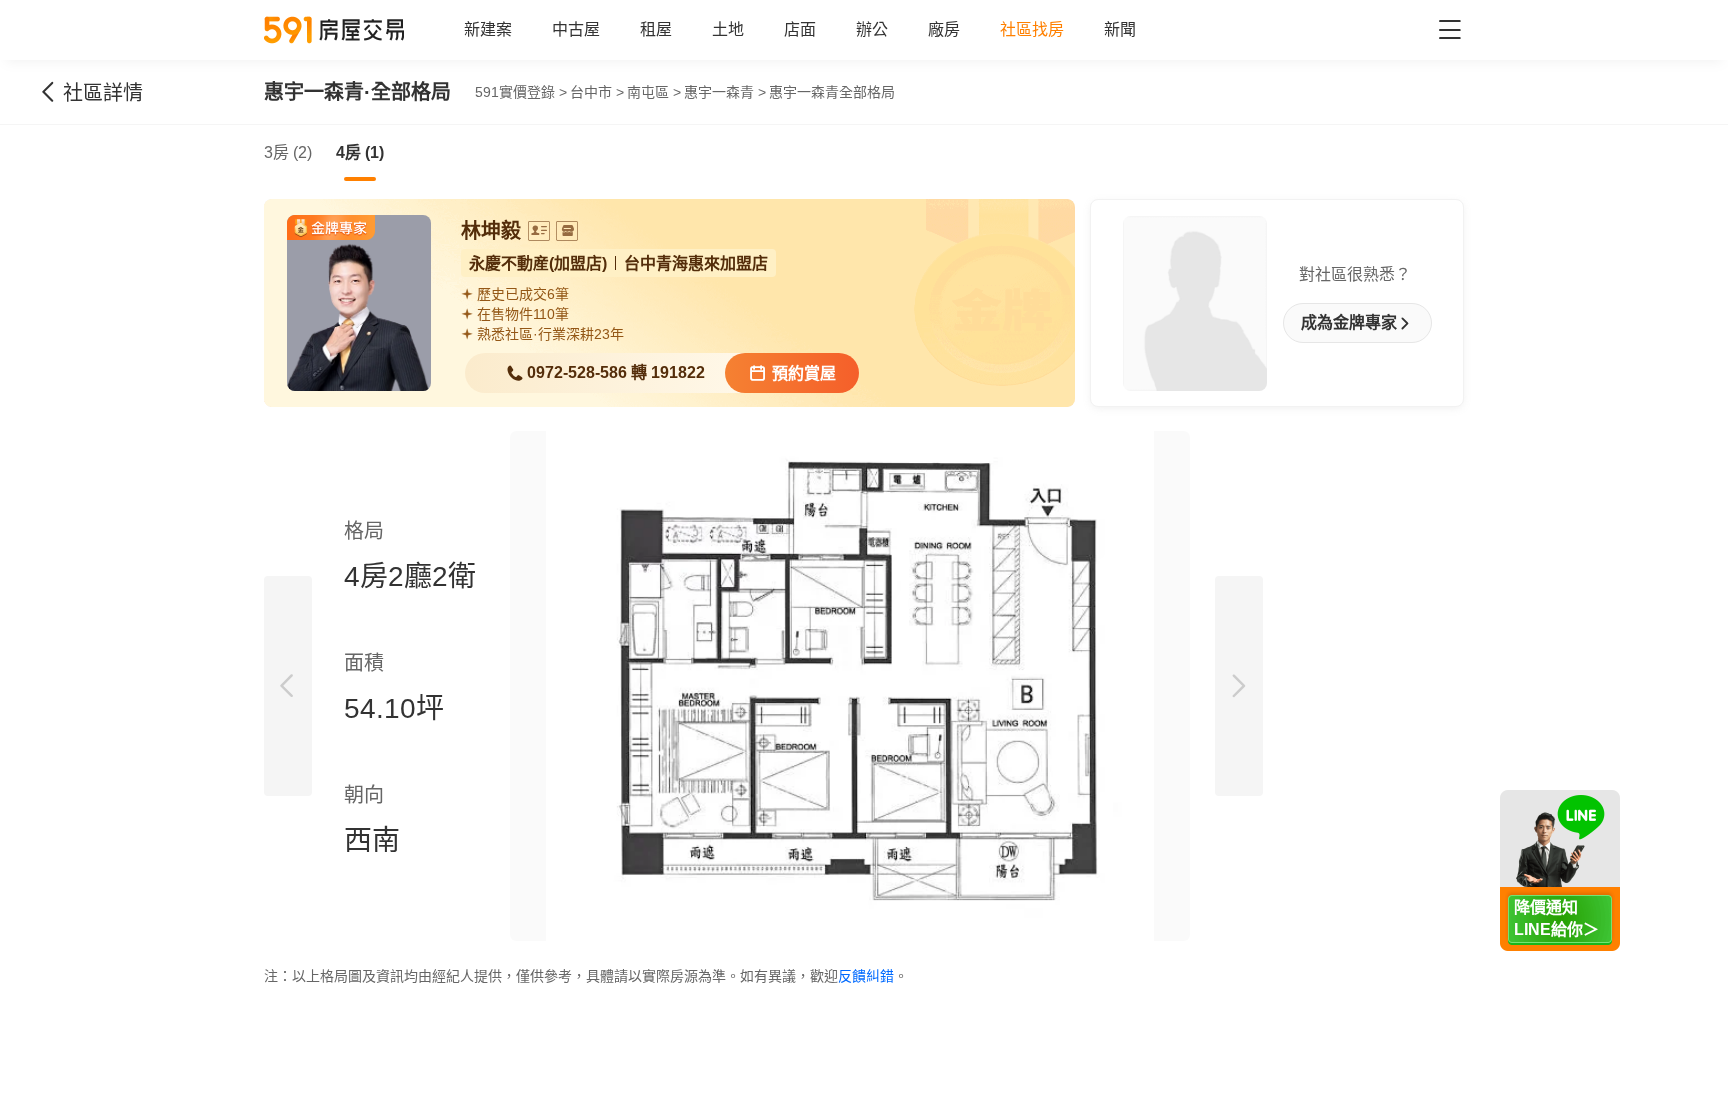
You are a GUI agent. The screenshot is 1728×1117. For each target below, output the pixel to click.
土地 (728, 29)
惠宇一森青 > (725, 92)
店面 (800, 29)
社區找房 (1032, 29)
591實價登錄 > (521, 92)
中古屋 (576, 29)
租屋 (656, 29)
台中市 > (597, 92)
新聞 (1120, 29)
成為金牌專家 (1349, 323)
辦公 (872, 29)
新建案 (488, 29)
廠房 (944, 29)
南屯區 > (654, 92)
